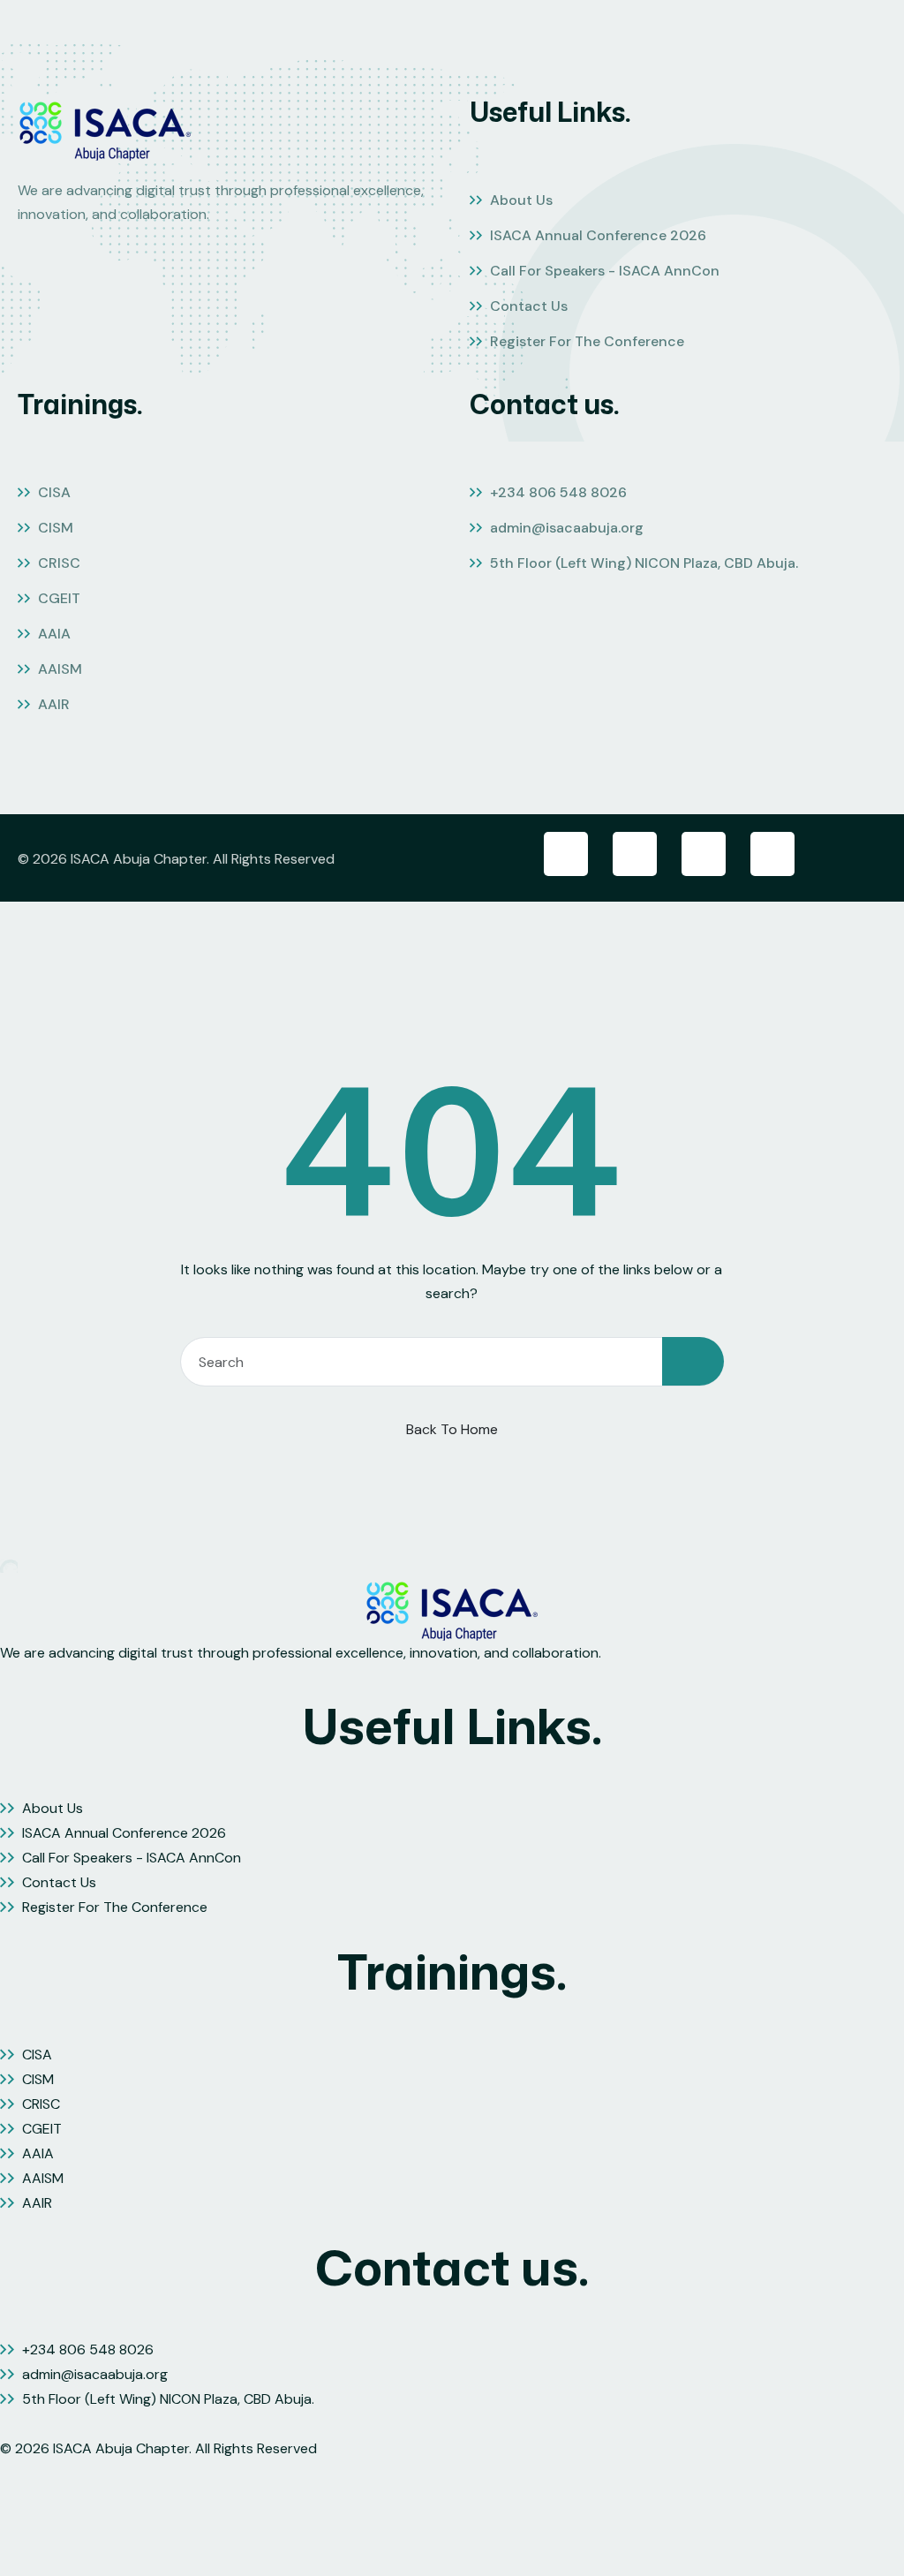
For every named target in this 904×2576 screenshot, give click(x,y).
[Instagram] (772, 854)
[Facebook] (566, 854)
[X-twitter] (635, 854)
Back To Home (452, 1429)
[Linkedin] (704, 854)
